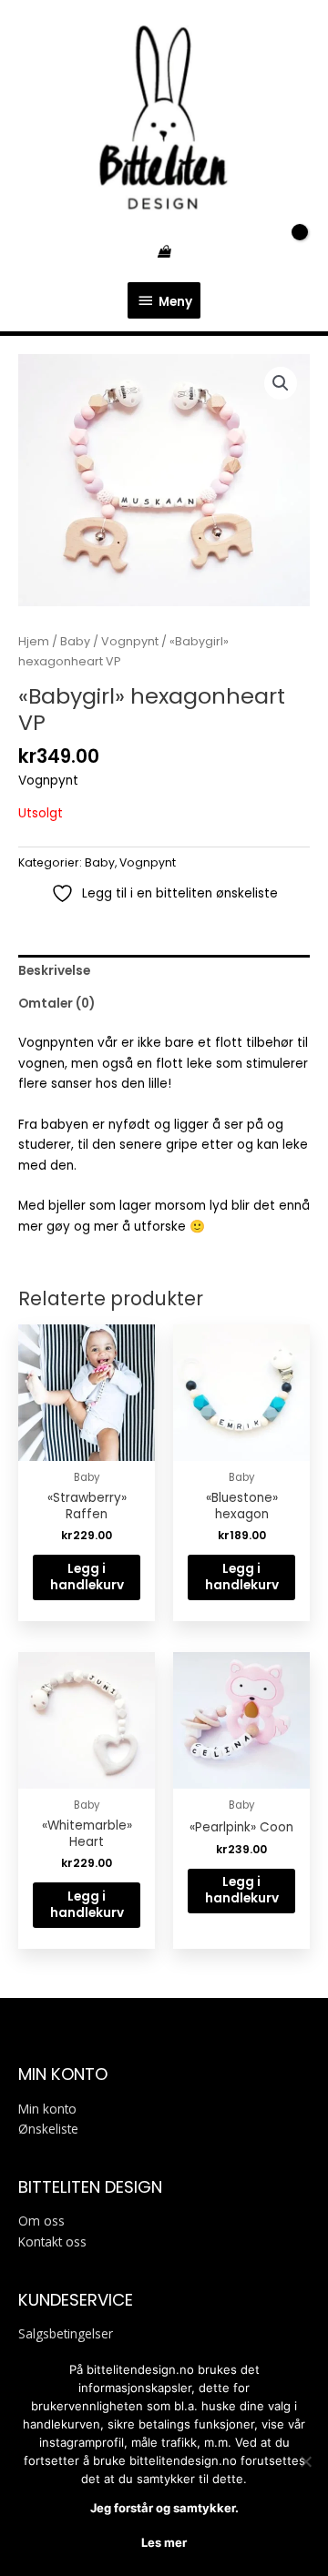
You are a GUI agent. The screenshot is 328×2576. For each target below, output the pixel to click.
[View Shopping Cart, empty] (164, 252)
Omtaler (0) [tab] (56, 1004)
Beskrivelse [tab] (54, 971)
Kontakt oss (52, 2241)
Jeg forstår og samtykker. (164, 2508)
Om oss (41, 2221)
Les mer (164, 2542)
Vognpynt (130, 641)
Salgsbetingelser (66, 2333)
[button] (281, 383)
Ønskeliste (48, 2129)
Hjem (34, 641)
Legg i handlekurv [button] (87, 1577)
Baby (75, 641)
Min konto (47, 2109)
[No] (305, 2461)
